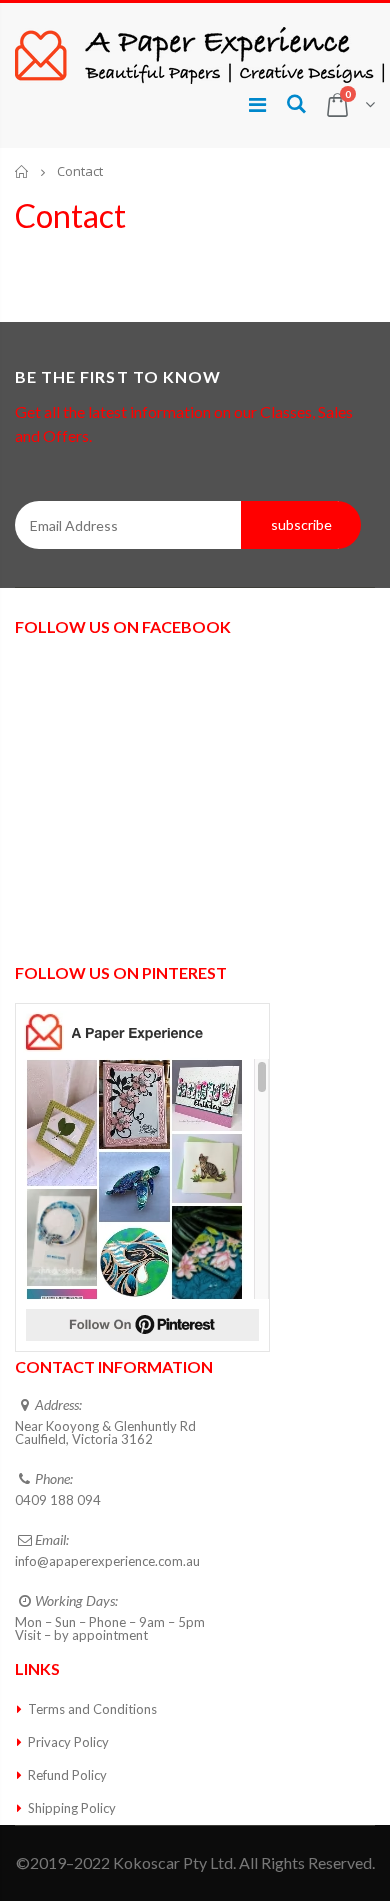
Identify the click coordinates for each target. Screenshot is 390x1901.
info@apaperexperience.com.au (107, 1561)
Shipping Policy (72, 1808)
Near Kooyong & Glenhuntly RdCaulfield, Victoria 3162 (105, 1432)
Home (22, 171)
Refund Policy (67, 1775)
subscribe (301, 524)
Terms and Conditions (92, 1709)
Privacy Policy (68, 1742)
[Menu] (257, 104)
